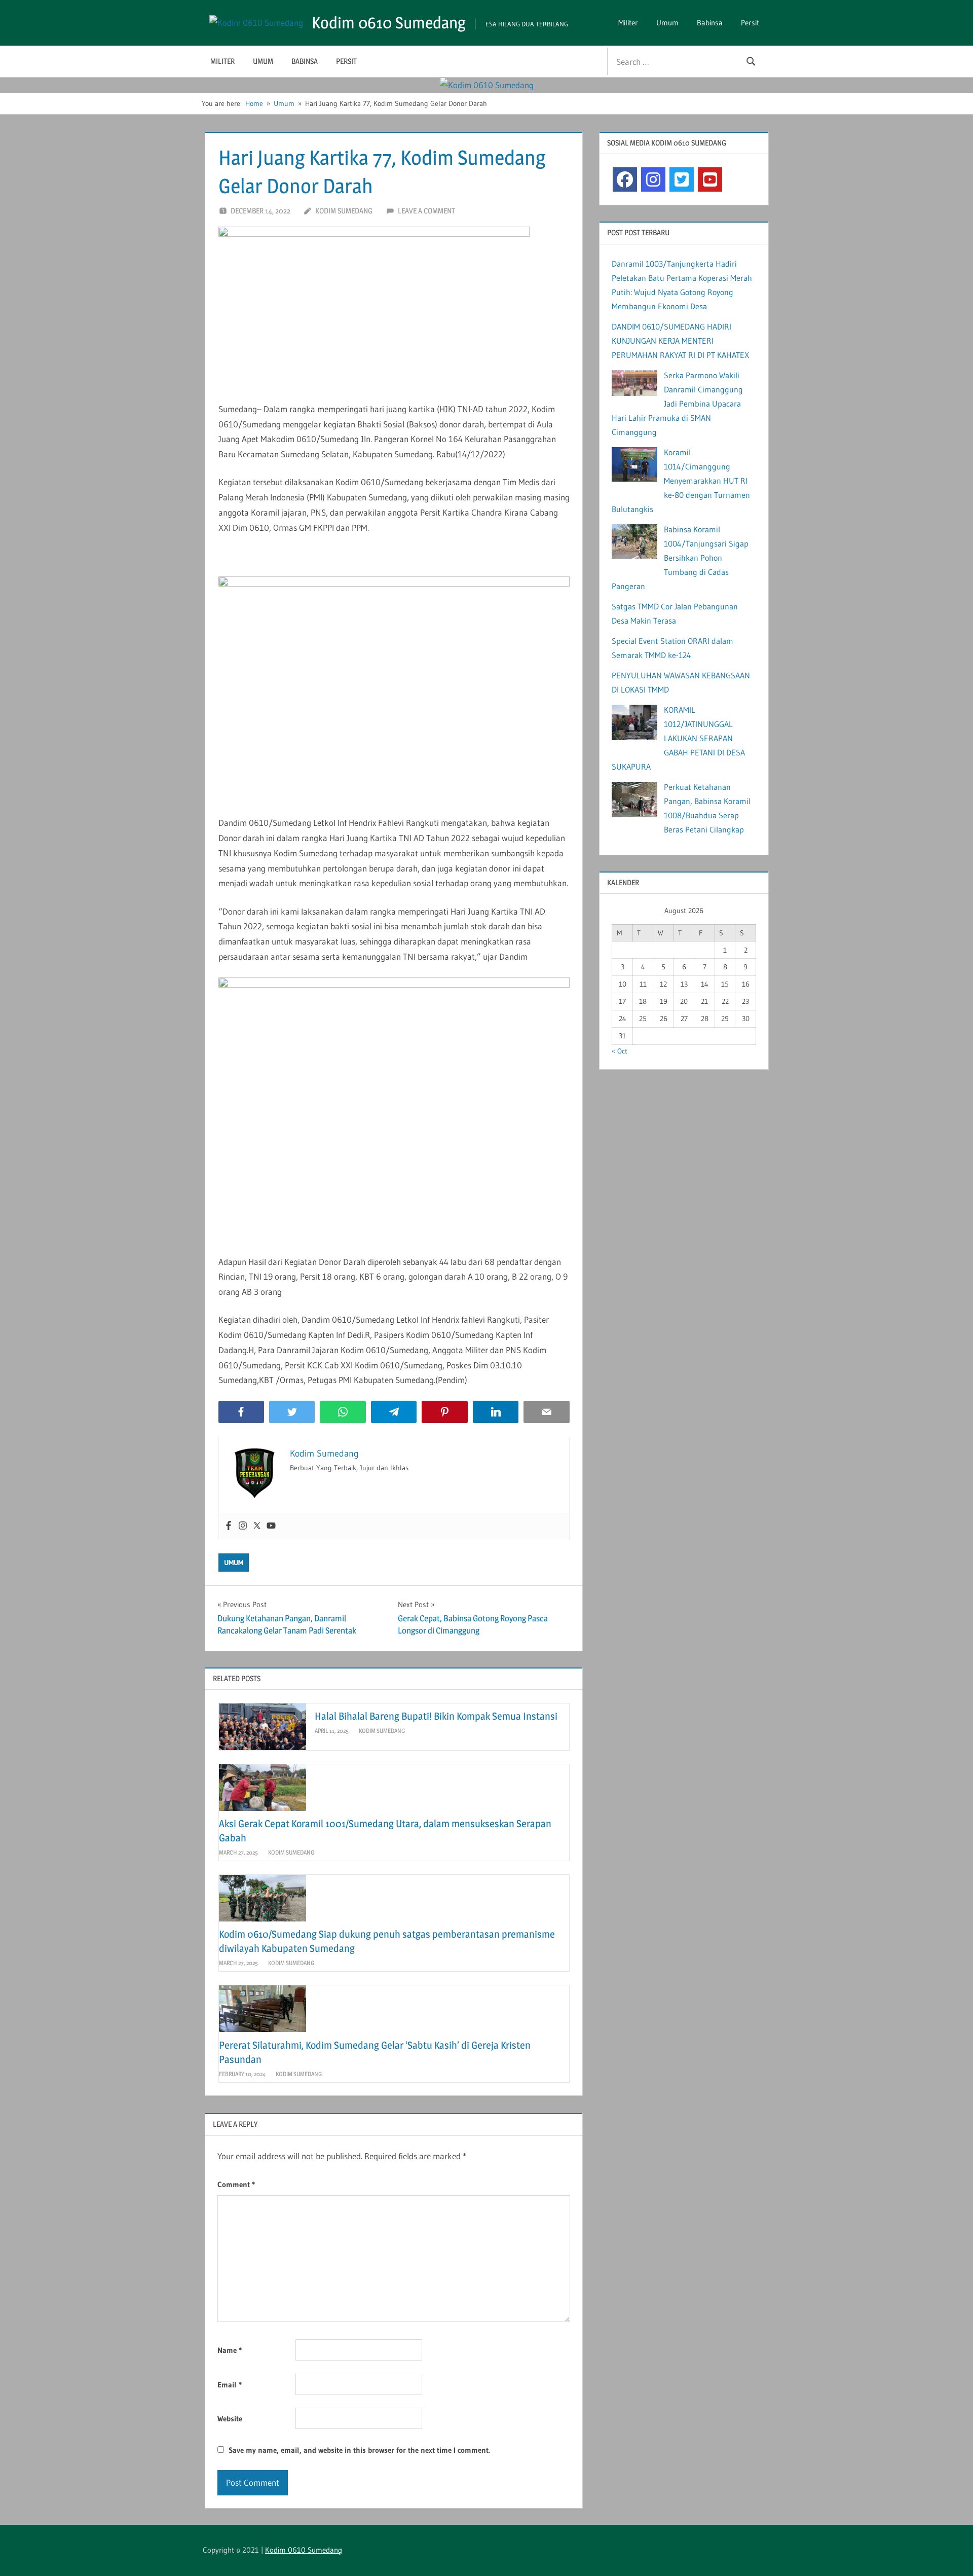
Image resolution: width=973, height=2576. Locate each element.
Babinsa (710, 23)
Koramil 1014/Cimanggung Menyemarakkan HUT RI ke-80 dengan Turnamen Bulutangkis (681, 481)
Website (230, 2419)
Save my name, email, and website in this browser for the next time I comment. (359, 2450)
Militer (628, 23)
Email (230, 2385)
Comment (236, 2184)
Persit (750, 23)
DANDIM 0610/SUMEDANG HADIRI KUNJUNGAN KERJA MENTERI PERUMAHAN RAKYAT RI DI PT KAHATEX (680, 341)
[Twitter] (257, 1526)
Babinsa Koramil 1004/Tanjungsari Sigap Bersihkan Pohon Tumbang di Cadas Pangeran (680, 558)
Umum (667, 23)
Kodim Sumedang (344, 211)
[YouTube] (710, 179)
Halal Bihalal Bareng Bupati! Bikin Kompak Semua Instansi (436, 1716)
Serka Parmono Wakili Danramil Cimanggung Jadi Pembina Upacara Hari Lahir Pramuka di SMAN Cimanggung (677, 404)
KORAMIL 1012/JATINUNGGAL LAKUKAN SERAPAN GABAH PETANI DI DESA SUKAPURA (678, 738)
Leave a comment (426, 211)
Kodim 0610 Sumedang (389, 23)
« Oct (620, 1051)
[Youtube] (271, 1526)
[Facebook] (229, 1526)
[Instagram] (243, 1526)
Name (230, 2350)
